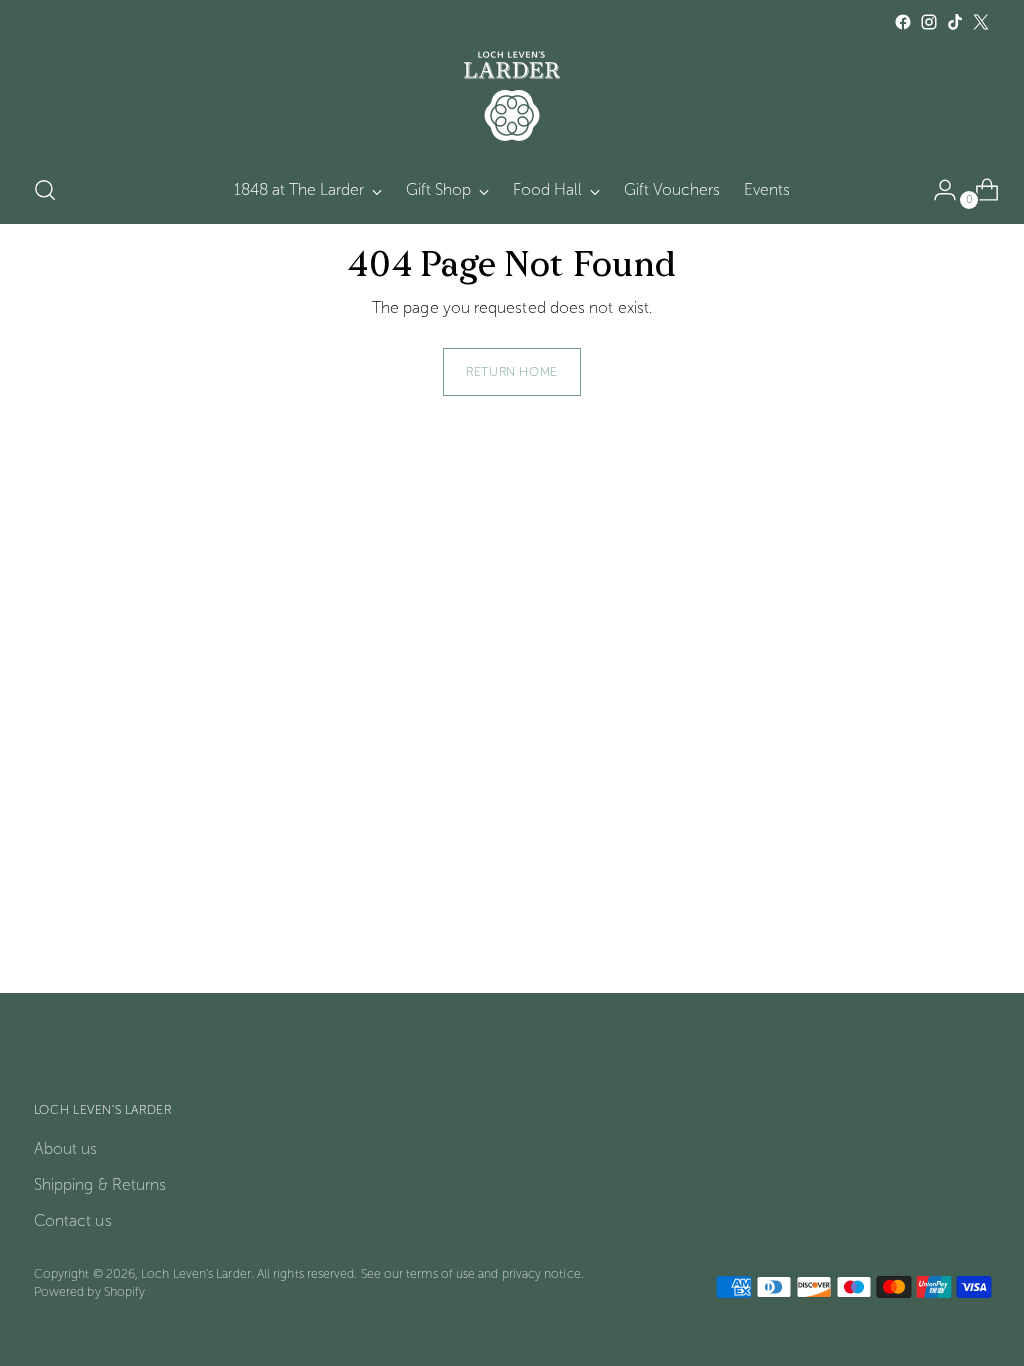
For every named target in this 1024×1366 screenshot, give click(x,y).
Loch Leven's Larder (196, 1273)
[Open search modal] (45, 190)
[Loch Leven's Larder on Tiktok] (955, 22)
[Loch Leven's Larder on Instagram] (929, 22)
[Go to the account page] (937, 190)
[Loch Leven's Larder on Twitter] (981, 22)
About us (66, 1148)
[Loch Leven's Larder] (512, 96)
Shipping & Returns (100, 1184)
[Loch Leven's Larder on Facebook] (903, 22)
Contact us (73, 1220)
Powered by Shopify (89, 1291)
